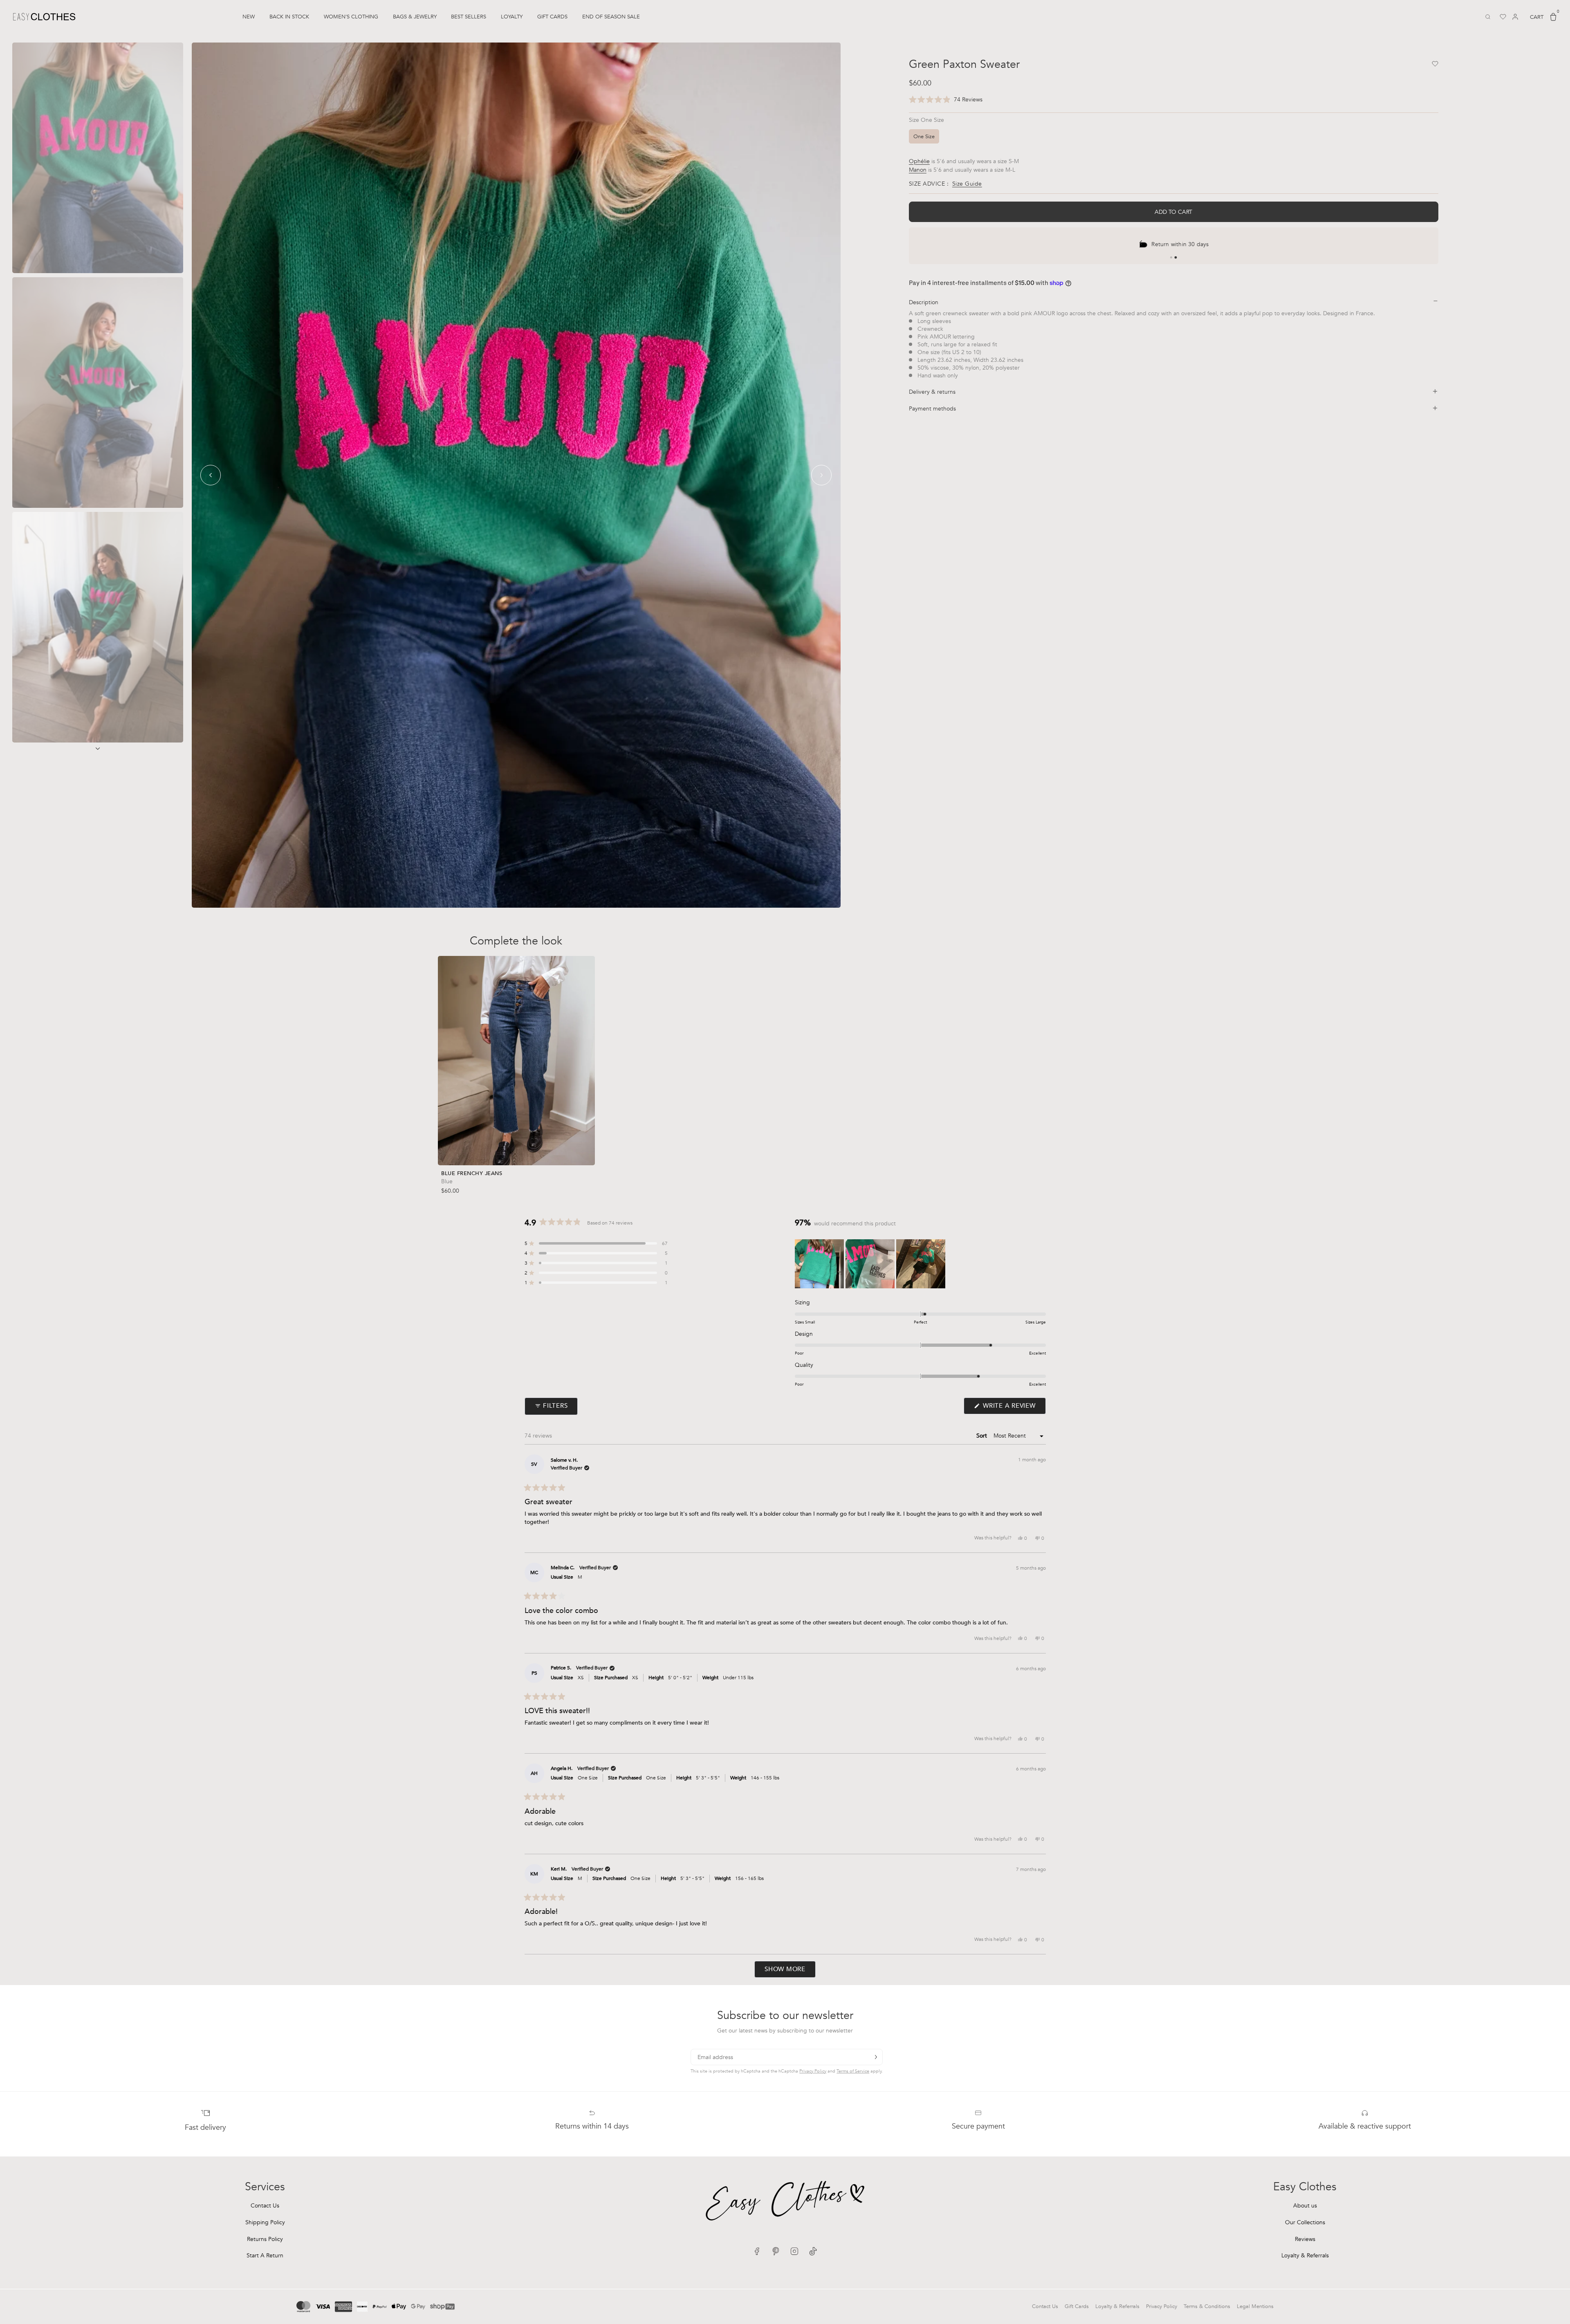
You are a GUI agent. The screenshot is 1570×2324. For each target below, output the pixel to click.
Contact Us (265, 2206)
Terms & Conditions (1207, 2306)
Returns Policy (265, 2239)
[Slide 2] (1176, 258)
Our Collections (1305, 2222)
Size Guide (967, 183)
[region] (871, 1264)
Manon (918, 169)
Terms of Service (853, 2071)
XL (537, 1150)
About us (1305, 2206)
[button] (946, 100)
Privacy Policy (813, 2071)
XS (474, 1150)
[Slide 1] (1171, 257)
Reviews (1305, 2239)
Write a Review (1013, 1408)
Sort (982, 1436)
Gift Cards (1077, 2306)
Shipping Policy (265, 2222)
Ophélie (919, 161)
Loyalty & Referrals (1305, 2256)
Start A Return (265, 2256)
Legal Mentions (1255, 2306)
